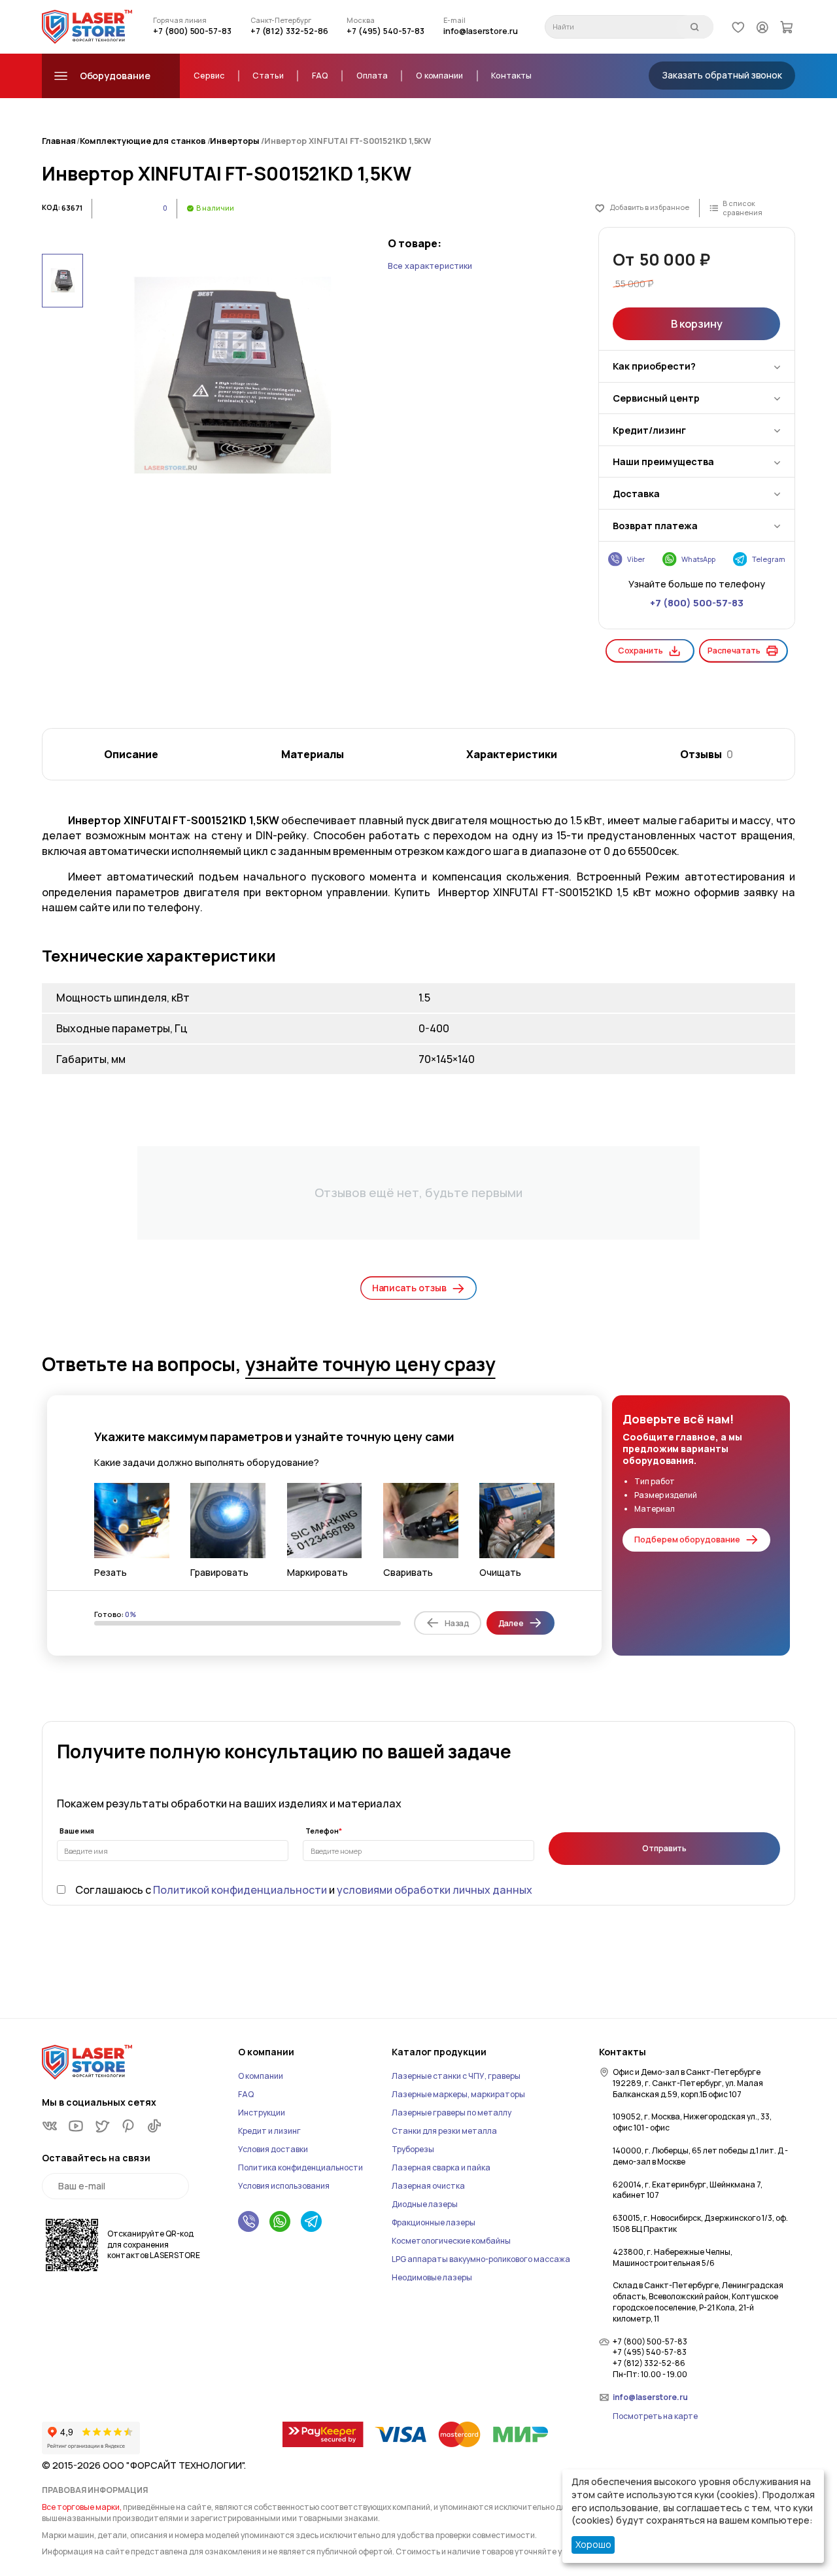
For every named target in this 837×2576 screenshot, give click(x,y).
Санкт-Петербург (281, 20)
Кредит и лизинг (269, 2131)
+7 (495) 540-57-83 (385, 31)
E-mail (454, 20)
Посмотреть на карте (655, 2416)
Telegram (769, 559)
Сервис (209, 76)
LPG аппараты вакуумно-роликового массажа (481, 2259)
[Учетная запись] (762, 26)
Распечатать (734, 651)
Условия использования (284, 2186)
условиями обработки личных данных (435, 1890)
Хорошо (593, 2544)
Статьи (268, 76)
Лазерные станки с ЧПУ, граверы (456, 2076)
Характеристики (512, 754)
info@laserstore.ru (481, 31)
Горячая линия (180, 20)
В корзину (696, 324)
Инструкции (262, 2113)
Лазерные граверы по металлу (452, 2113)
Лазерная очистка (428, 2186)
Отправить (664, 1848)
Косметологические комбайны (451, 2241)
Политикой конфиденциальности (240, 1890)
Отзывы (707, 754)
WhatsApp (698, 559)
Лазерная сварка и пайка (441, 2167)
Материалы (313, 754)
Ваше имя (77, 1831)
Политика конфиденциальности (300, 2167)
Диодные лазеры (425, 2204)
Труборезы (413, 2149)
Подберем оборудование (687, 1540)
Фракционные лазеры (434, 2222)
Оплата (372, 76)
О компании (439, 76)
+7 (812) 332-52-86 (289, 31)
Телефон (322, 1831)
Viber (636, 559)
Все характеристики (430, 266)
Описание (131, 754)
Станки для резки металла (444, 2131)
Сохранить (641, 651)
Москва (361, 20)
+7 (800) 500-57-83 (192, 31)
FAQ (320, 76)
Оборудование (115, 76)
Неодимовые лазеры (432, 2277)
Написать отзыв (409, 1288)
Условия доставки (273, 2149)
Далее (511, 1623)
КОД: (51, 207)
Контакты (511, 76)
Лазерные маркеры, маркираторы (458, 2094)
